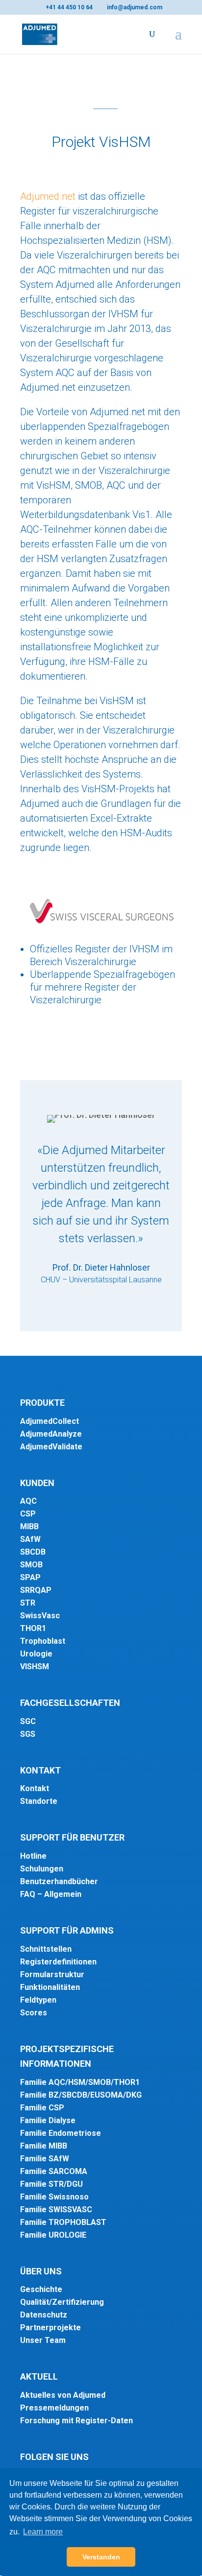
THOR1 (33, 1628)
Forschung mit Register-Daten (76, 2421)
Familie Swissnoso (54, 2197)
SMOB (31, 1565)
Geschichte (41, 2289)
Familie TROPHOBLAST (63, 2222)
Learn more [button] (43, 2532)
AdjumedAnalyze (51, 1434)
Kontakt (35, 1788)
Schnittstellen (46, 1949)
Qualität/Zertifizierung (62, 2302)
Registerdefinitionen (58, 1962)
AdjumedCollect (50, 1421)
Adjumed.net (48, 196)
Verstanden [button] (101, 2557)
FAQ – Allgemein (51, 1894)
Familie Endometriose (61, 2133)
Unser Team (43, 2340)
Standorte (39, 1801)
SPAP (30, 1577)
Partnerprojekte (50, 2328)
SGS (28, 1734)
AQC (28, 1501)
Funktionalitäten (50, 1987)
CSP (28, 1514)
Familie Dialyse (48, 2120)
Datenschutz (44, 2315)
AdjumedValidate (51, 1447)
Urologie (36, 1654)
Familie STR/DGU (51, 2184)
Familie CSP (42, 2108)
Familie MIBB (44, 2146)
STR (28, 1603)
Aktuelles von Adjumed (63, 2395)
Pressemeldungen (54, 2408)
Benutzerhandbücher (59, 1881)
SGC (28, 1721)
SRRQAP (36, 1590)
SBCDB (33, 1552)
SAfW (30, 1539)
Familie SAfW (45, 2159)
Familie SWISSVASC (56, 2210)
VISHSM (35, 1666)
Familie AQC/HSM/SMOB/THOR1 (80, 2082)
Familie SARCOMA (54, 2171)
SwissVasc (40, 1616)
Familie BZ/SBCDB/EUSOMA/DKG (81, 2095)
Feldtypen (38, 2000)
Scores (34, 2013)
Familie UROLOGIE (53, 2235)
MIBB (29, 1526)
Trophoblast (43, 1641)
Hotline (33, 1856)
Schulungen (42, 1869)
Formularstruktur (52, 1974)
